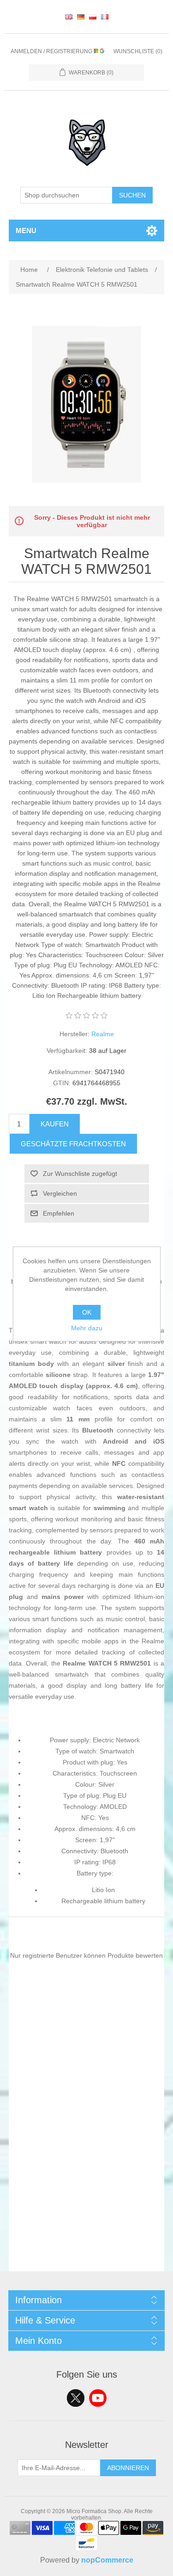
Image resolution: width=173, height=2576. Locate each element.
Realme (103, 1034)
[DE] (81, 17)
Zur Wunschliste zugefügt (80, 1174)
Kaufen (55, 1124)
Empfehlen (59, 1213)
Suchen (132, 195)
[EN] (69, 17)
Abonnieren (128, 2468)
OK (87, 1312)
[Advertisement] (86, 2185)
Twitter (76, 2398)
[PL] (93, 17)
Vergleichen (60, 1193)
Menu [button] (26, 231)
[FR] (105, 17)
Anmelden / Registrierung (52, 51)
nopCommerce (107, 2560)
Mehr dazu (87, 1328)
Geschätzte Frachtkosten (73, 1144)
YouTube (98, 2398)
